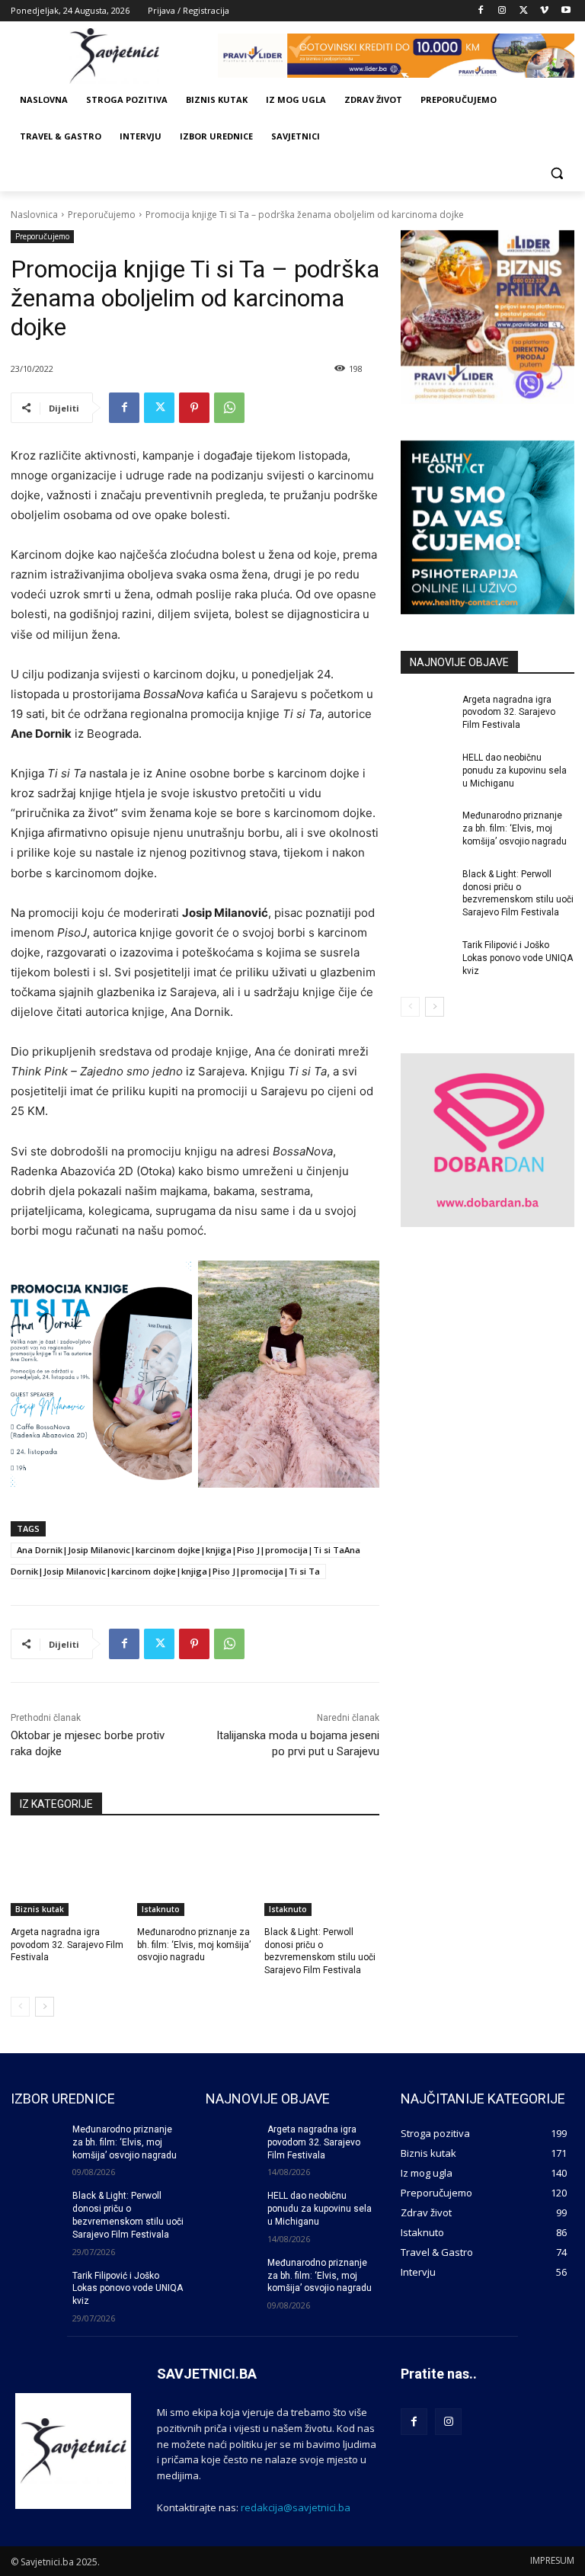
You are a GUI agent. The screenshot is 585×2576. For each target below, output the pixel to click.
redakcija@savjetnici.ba (296, 2507)
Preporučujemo (102, 215)
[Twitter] (524, 11)
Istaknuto (161, 1909)
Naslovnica (34, 215)
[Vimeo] (544, 11)
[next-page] (45, 2007)
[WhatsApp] (229, 408)
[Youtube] (566, 11)
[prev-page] (20, 2007)
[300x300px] (487, 527)
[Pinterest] (194, 408)
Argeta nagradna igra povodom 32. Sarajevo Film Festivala (67, 1945)
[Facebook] (481, 11)
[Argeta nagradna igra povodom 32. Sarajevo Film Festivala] (68, 1876)
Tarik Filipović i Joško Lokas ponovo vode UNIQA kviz (518, 958)
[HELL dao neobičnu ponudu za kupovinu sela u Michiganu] (427, 770)
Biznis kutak (40, 1909)
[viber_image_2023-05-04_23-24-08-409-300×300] (487, 317)
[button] (556, 173)
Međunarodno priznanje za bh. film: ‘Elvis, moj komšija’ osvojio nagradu (194, 1945)
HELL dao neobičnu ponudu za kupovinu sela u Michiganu (515, 771)
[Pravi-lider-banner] (396, 56)
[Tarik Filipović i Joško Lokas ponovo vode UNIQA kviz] (427, 957)
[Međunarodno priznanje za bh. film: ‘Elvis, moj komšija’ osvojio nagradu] (195, 1876)
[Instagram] (502, 11)
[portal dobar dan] (487, 1140)
